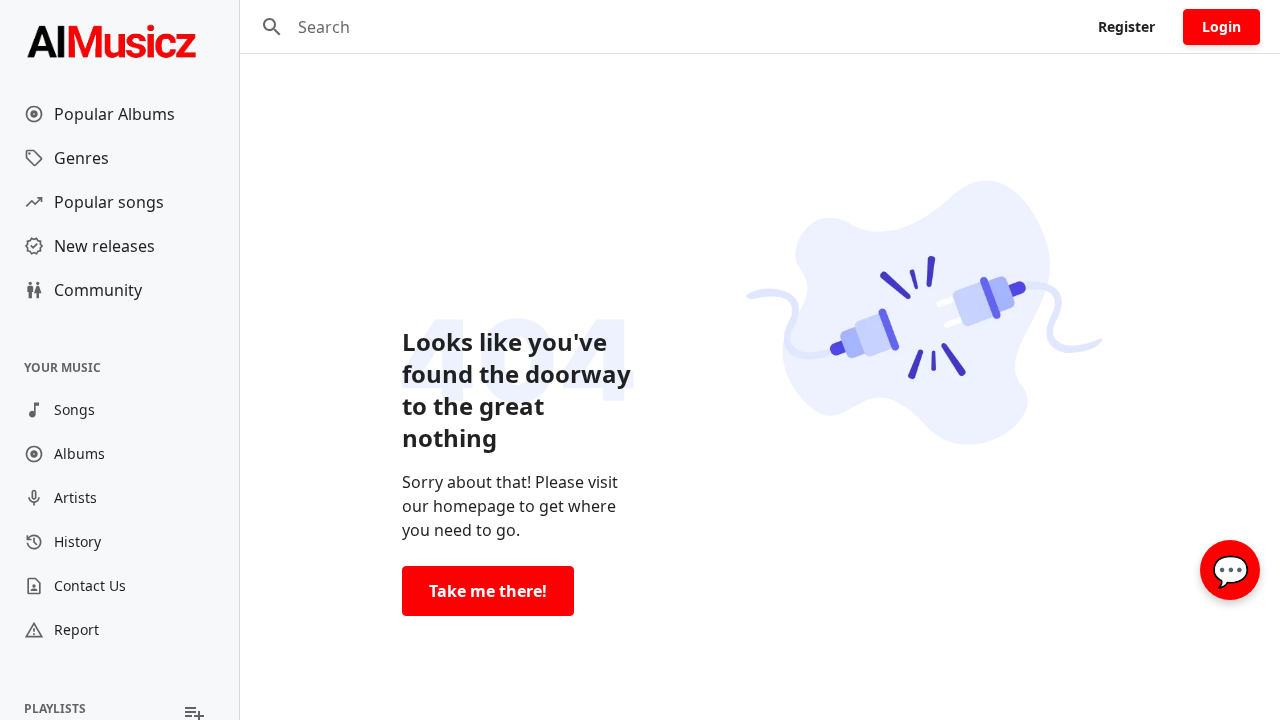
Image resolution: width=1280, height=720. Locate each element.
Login (1221, 26)
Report (76, 629)
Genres (81, 158)
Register (1126, 26)
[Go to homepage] (119, 40)
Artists (75, 497)
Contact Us (90, 585)
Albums (79, 453)
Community (98, 290)
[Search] (272, 27)
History (77, 541)
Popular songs (109, 202)
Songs (74, 409)
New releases (104, 246)
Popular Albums (114, 114)
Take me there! (488, 591)
